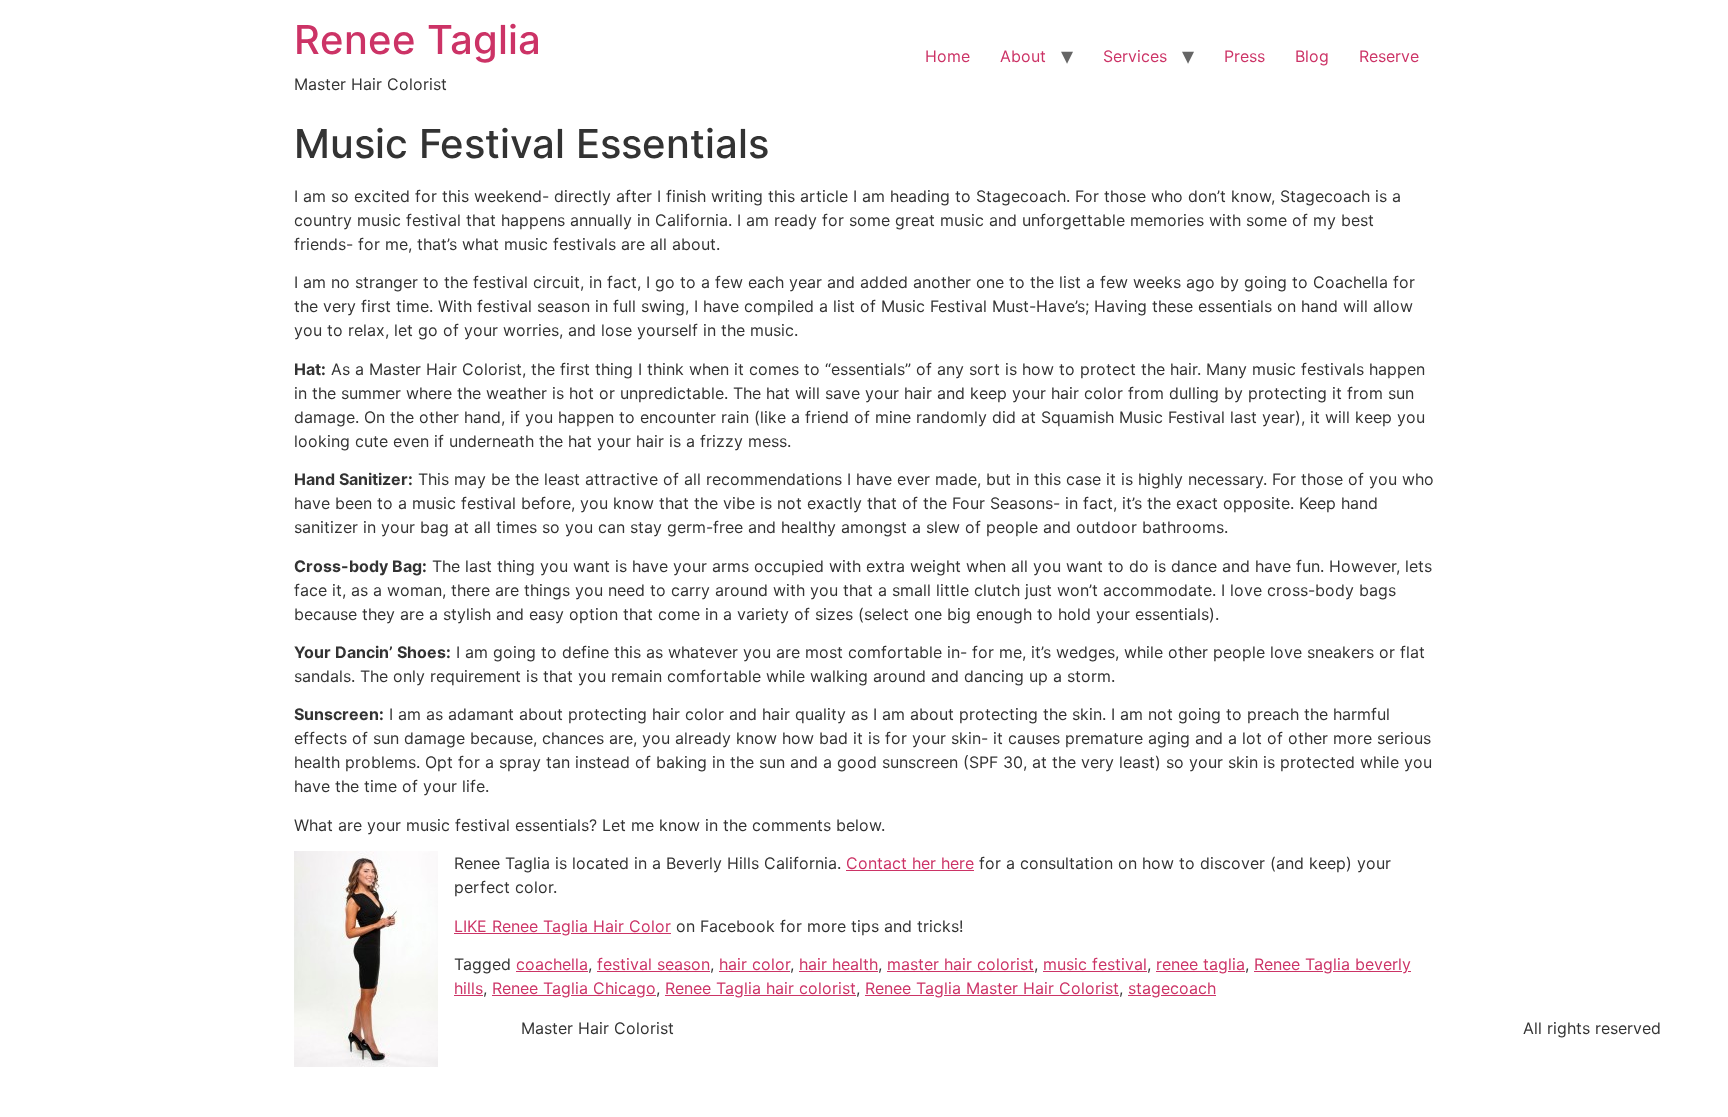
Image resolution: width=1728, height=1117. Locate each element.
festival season (653, 964)
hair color (754, 964)
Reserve (1389, 56)
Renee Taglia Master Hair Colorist (992, 988)
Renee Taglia (417, 39)
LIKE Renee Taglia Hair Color (562, 926)
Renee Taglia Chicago (574, 988)
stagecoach (1172, 988)
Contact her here (910, 863)
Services (1135, 56)
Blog (1312, 56)
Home (947, 56)
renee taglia (1200, 964)
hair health (838, 964)
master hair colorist (960, 964)
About (1023, 56)
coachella (552, 964)
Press (1244, 56)
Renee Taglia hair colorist (760, 988)
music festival (1095, 964)
